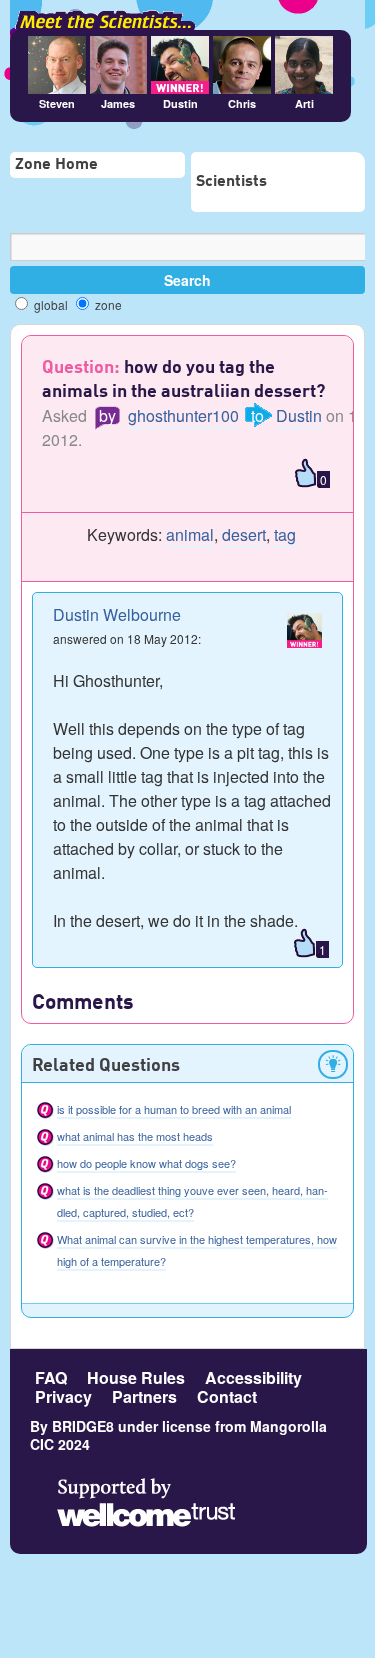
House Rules (136, 1377)
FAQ (51, 1377)
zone (107, 304)
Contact (227, 1396)
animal (190, 534)
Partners (144, 1396)
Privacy (63, 1396)
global (49, 304)
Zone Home (56, 165)
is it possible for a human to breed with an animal (174, 1109)
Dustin (299, 415)
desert (244, 534)
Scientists (231, 182)
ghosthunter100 (183, 415)
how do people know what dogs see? (146, 1163)
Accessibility (253, 1377)
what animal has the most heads (135, 1136)
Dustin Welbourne (117, 614)
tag (285, 534)
